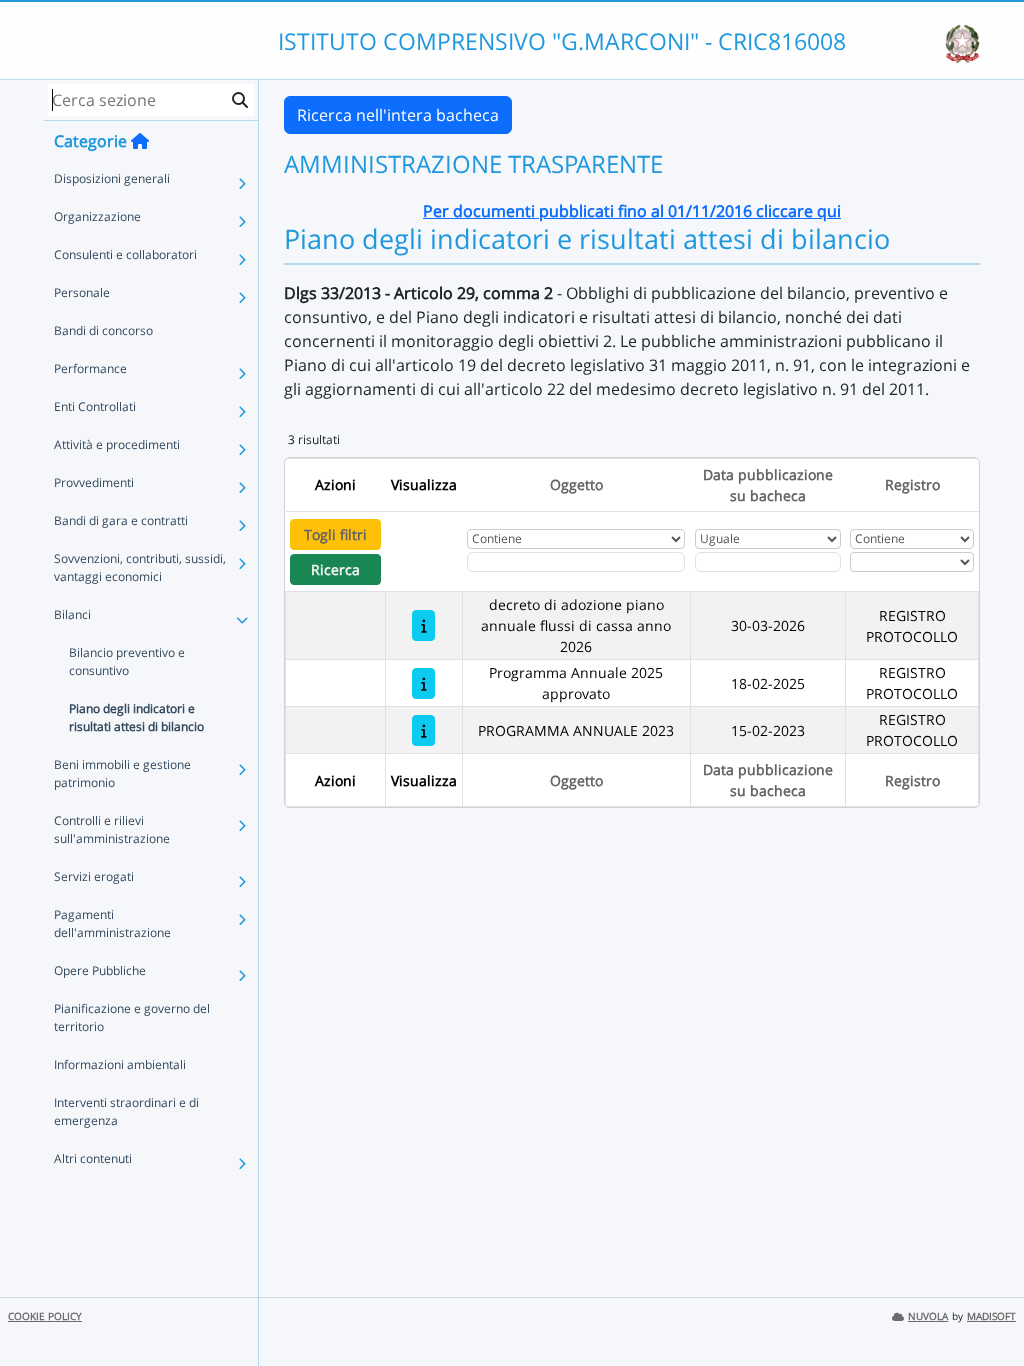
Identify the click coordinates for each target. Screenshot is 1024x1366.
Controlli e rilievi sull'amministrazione (112, 829)
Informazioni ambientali (120, 1064)
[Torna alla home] (140, 141)
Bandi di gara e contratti (121, 520)
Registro (912, 484)
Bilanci (72, 614)
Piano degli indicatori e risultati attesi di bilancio (136, 717)
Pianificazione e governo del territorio (132, 1017)
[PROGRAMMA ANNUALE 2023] (423, 730)
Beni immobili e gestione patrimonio (122, 773)
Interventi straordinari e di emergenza (126, 1111)
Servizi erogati (94, 876)
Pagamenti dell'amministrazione (112, 923)
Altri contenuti (93, 1158)
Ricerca (335, 569)
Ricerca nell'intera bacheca (398, 115)
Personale (82, 292)
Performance (90, 368)
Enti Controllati (95, 406)
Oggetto (576, 484)
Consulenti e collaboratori (125, 254)
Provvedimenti (94, 482)
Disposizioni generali (112, 178)
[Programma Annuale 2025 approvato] (423, 683)
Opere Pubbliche (100, 970)
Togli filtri (335, 534)
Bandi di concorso (103, 330)
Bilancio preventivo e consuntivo (127, 661)
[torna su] (983, 1305)
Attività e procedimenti (117, 444)
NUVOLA (928, 1316)
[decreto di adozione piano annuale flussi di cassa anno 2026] (423, 625)
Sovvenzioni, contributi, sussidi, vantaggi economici (140, 567)
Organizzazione (97, 216)
